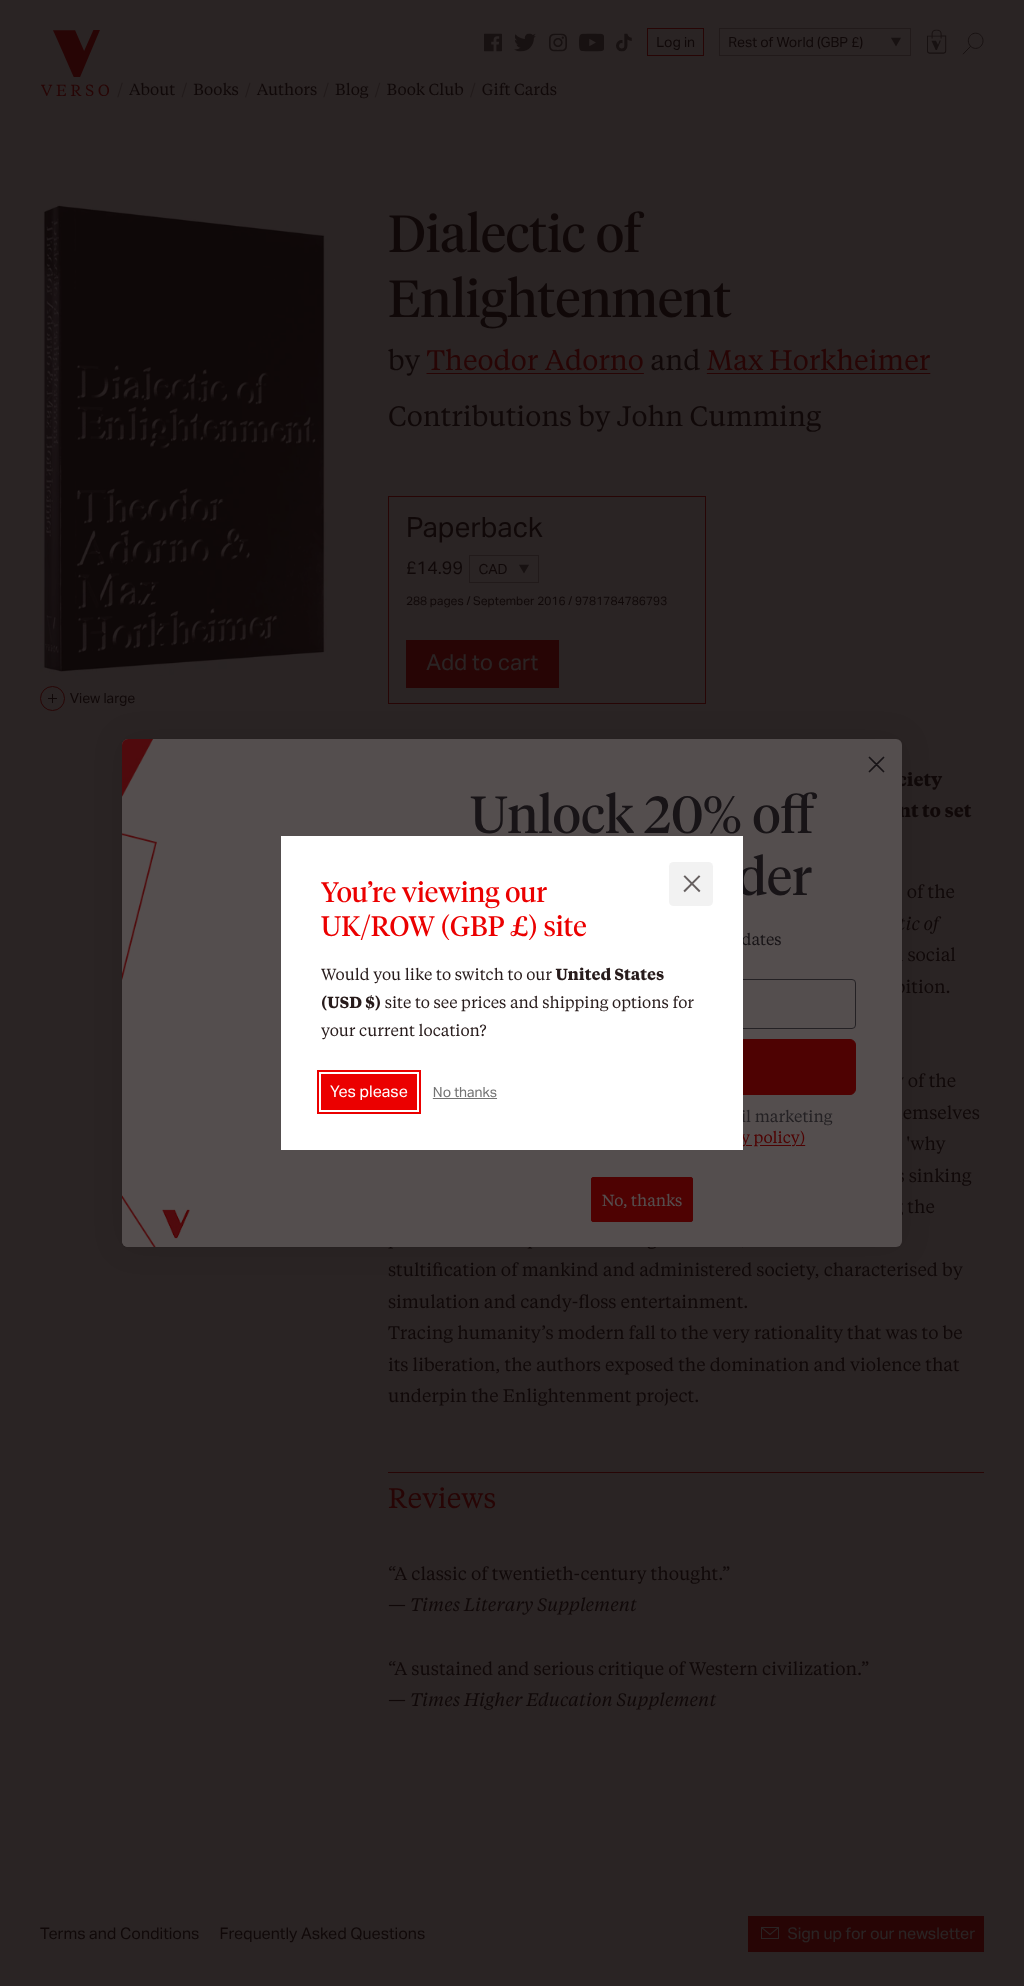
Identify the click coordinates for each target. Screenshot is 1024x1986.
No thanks (465, 1092)
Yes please (369, 1091)
